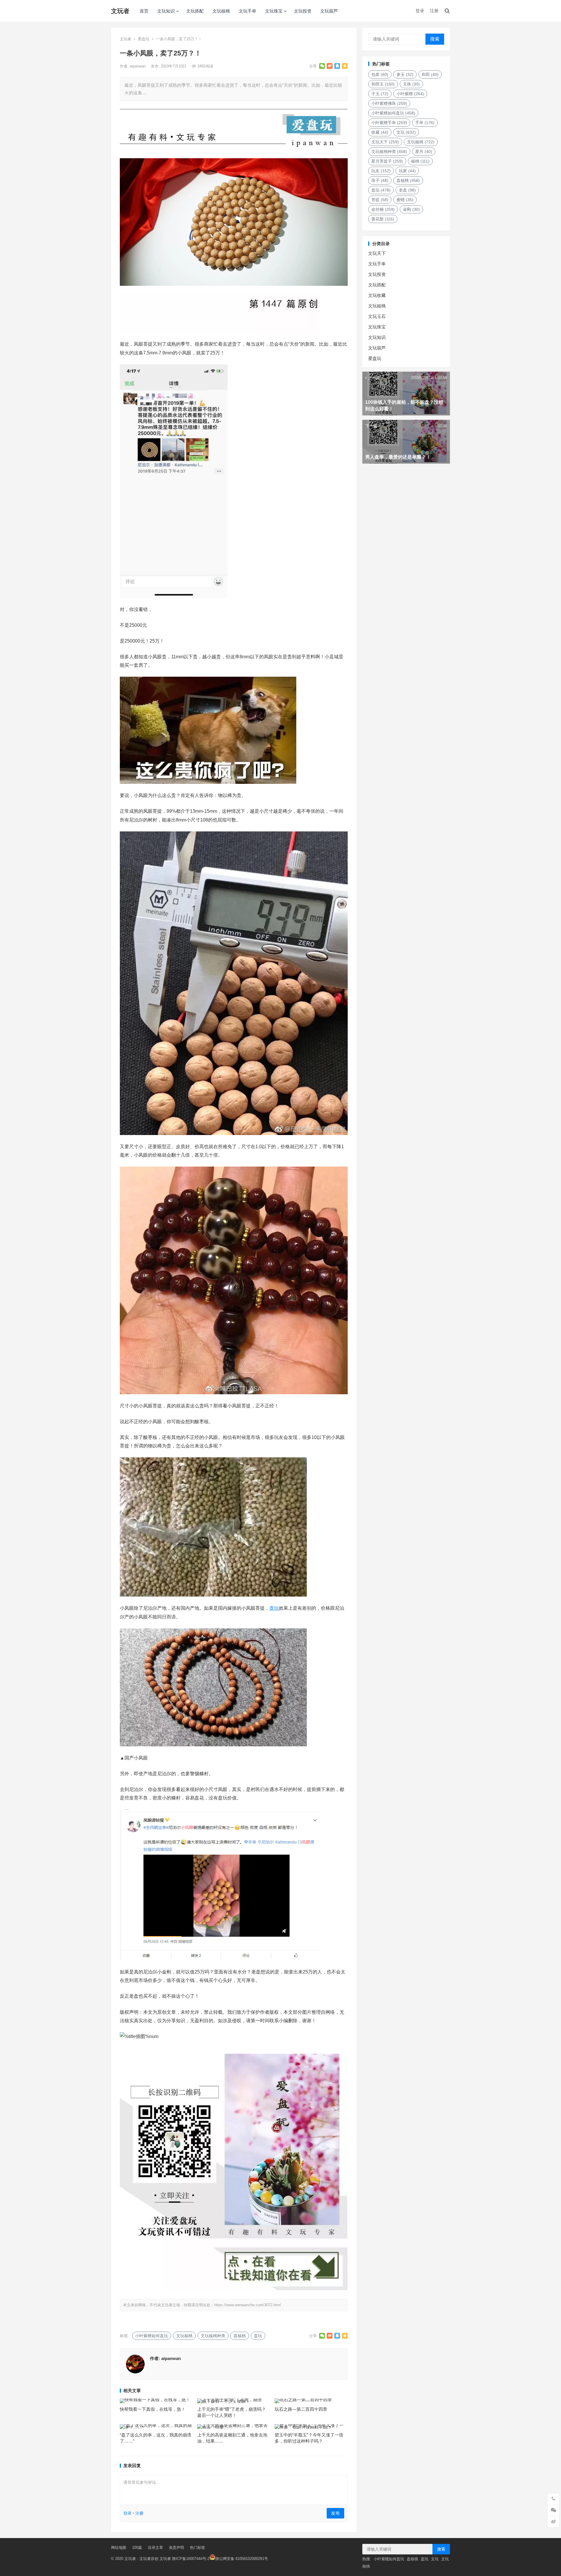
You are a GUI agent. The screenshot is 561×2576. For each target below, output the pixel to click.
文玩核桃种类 (213, 2336)
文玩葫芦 (329, 11)
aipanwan (138, 66)
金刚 (411, 209)
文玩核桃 (221, 11)
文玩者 (120, 11)
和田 (430, 74)
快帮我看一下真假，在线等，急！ (153, 2409)
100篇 (137, 2548)
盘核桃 (240, 2336)
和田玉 (383, 84)
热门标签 (198, 2548)
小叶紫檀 (410, 94)
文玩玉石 (377, 316)
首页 (144, 11)
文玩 (406, 132)
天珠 (411, 84)
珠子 (380, 180)
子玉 (380, 94)
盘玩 (274, 1608)
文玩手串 (247, 11)
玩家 (407, 171)
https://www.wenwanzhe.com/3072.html (247, 2305)
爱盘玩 (144, 39)
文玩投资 (303, 11)
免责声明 (176, 2548)
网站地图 (119, 2548)
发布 (335, 2513)
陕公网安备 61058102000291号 (242, 2559)
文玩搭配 (195, 11)
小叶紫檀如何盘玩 (152, 2336)
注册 (434, 11)
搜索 (435, 39)
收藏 (380, 132)
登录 (420, 11)
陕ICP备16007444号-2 (191, 2559)
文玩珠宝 (274, 11)
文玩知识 (166, 11)
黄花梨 (383, 219)
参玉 (405, 74)
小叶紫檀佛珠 (389, 103)
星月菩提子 (387, 161)
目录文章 (155, 2548)
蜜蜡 (405, 200)
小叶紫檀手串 (389, 123)
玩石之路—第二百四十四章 (301, 2409)
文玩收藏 (377, 295)
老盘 (407, 190)
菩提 (380, 200)
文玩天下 (385, 142)
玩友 (381, 171)
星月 (424, 152)
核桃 (420, 161)
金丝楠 (383, 209)
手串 (425, 123)
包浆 (380, 74)
